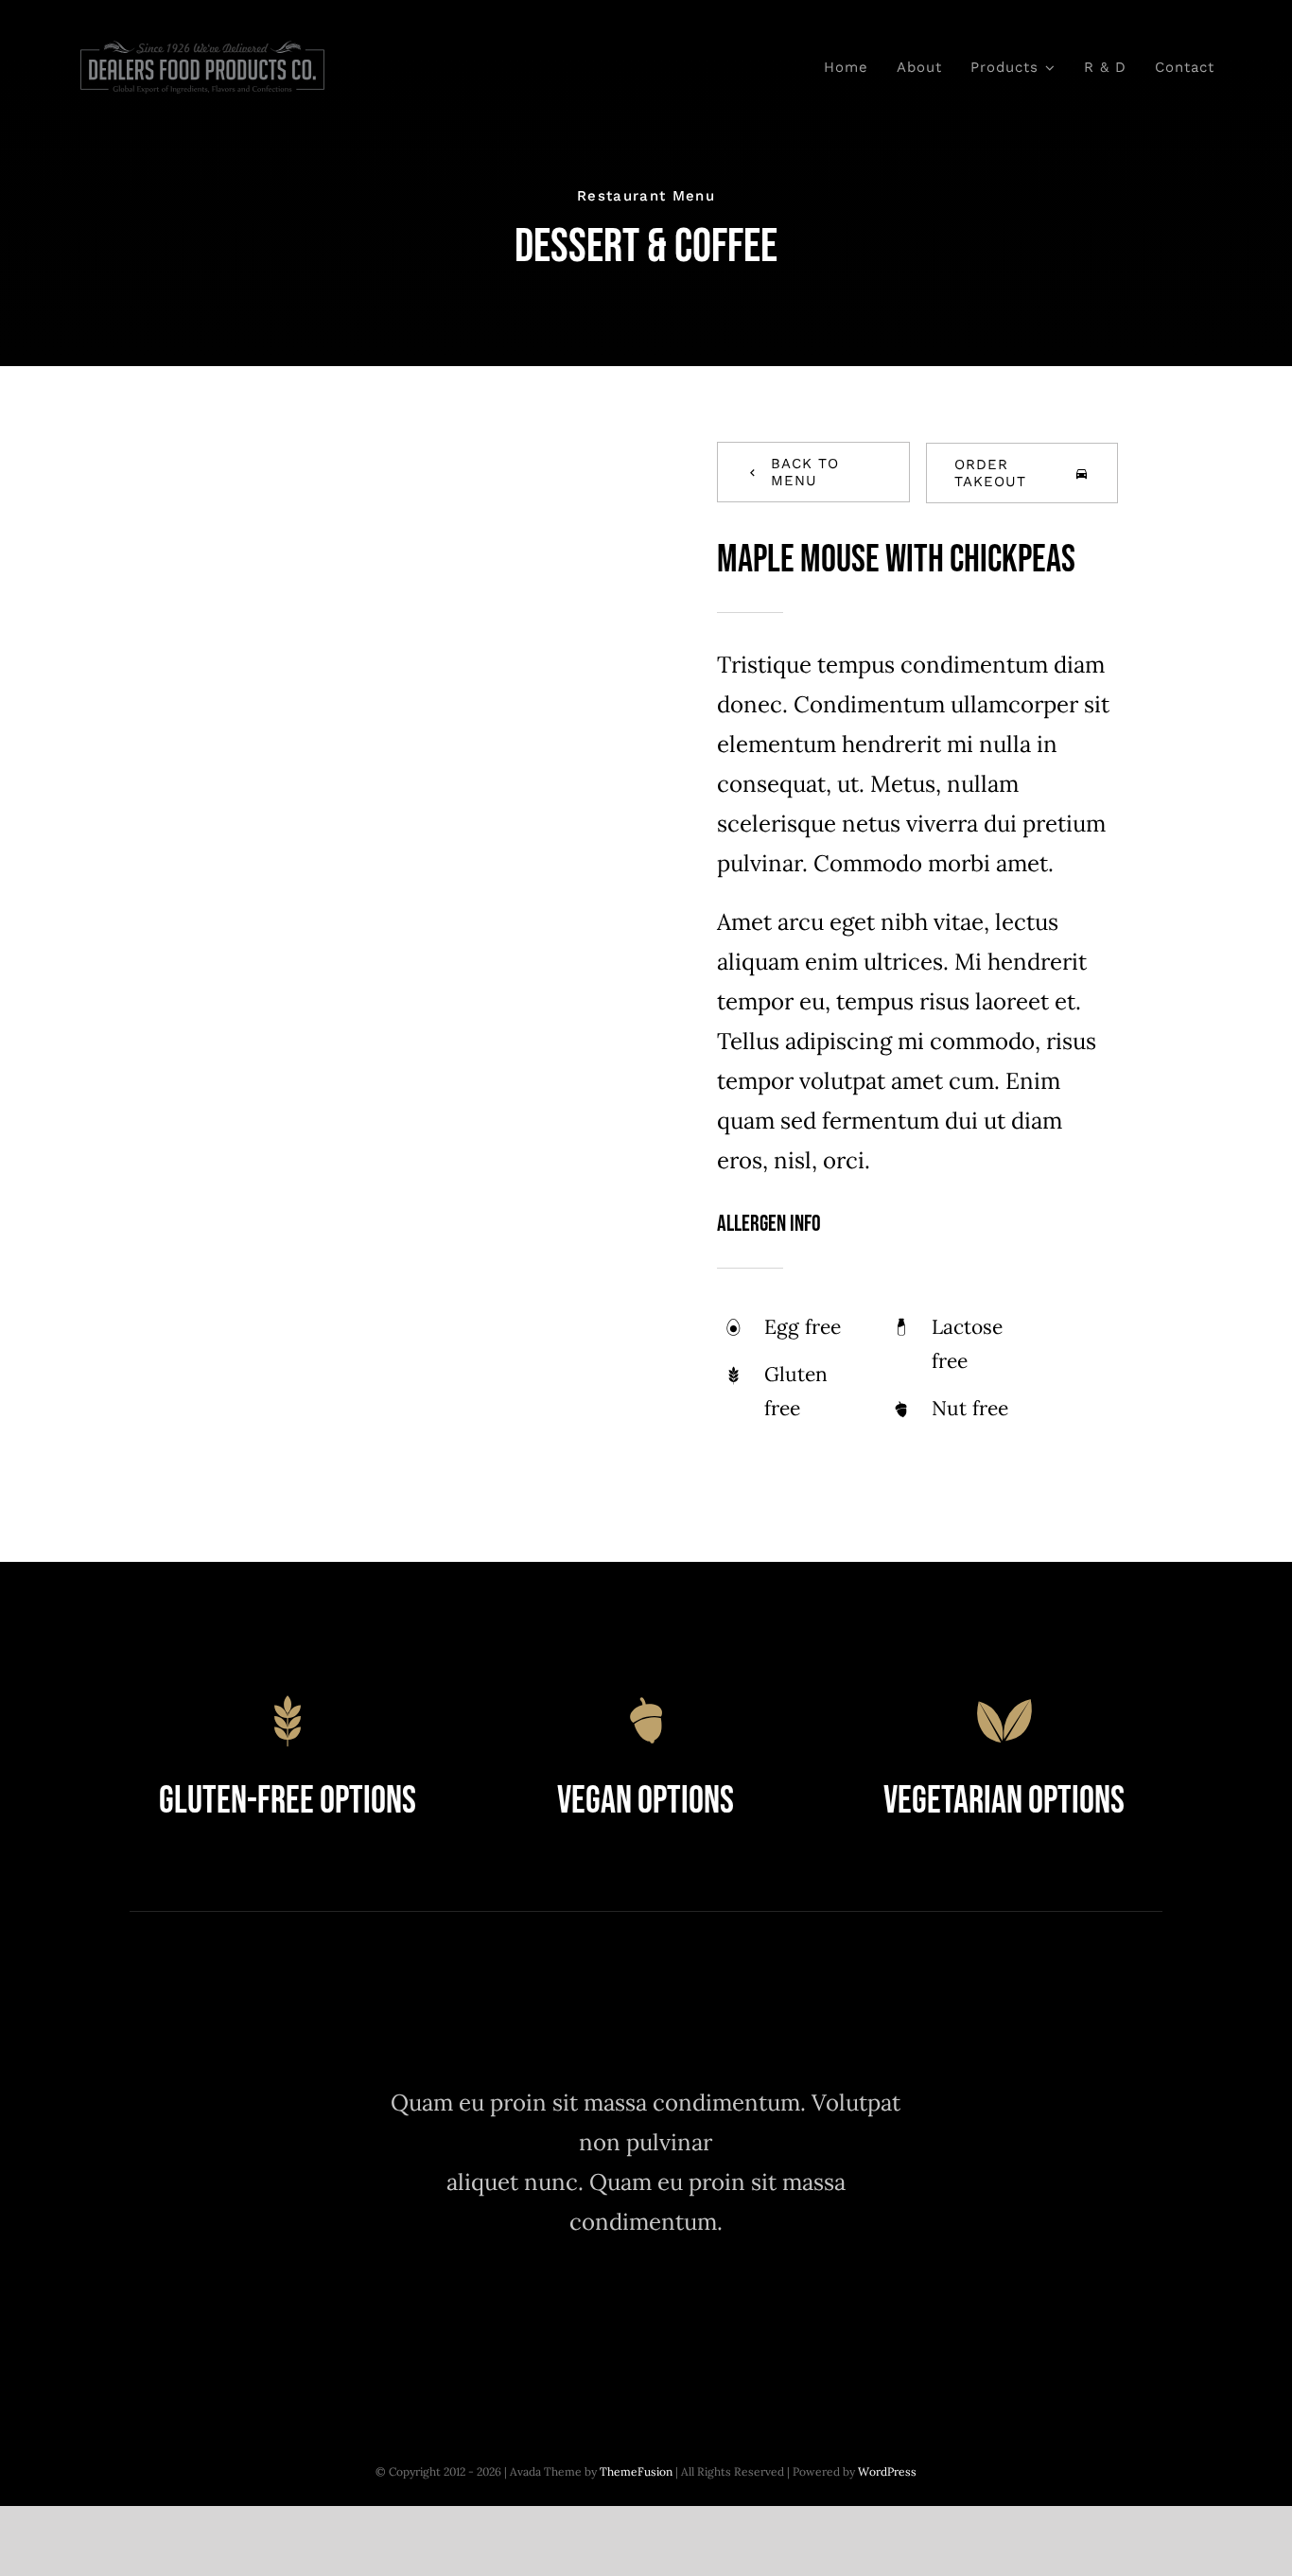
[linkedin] (750, 2313)
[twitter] (594, 2313)
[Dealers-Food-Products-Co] (203, 49)
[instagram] (646, 2313)
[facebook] (541, 2313)
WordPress (887, 2471)
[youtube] (698, 2313)
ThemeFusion (636, 2471)
